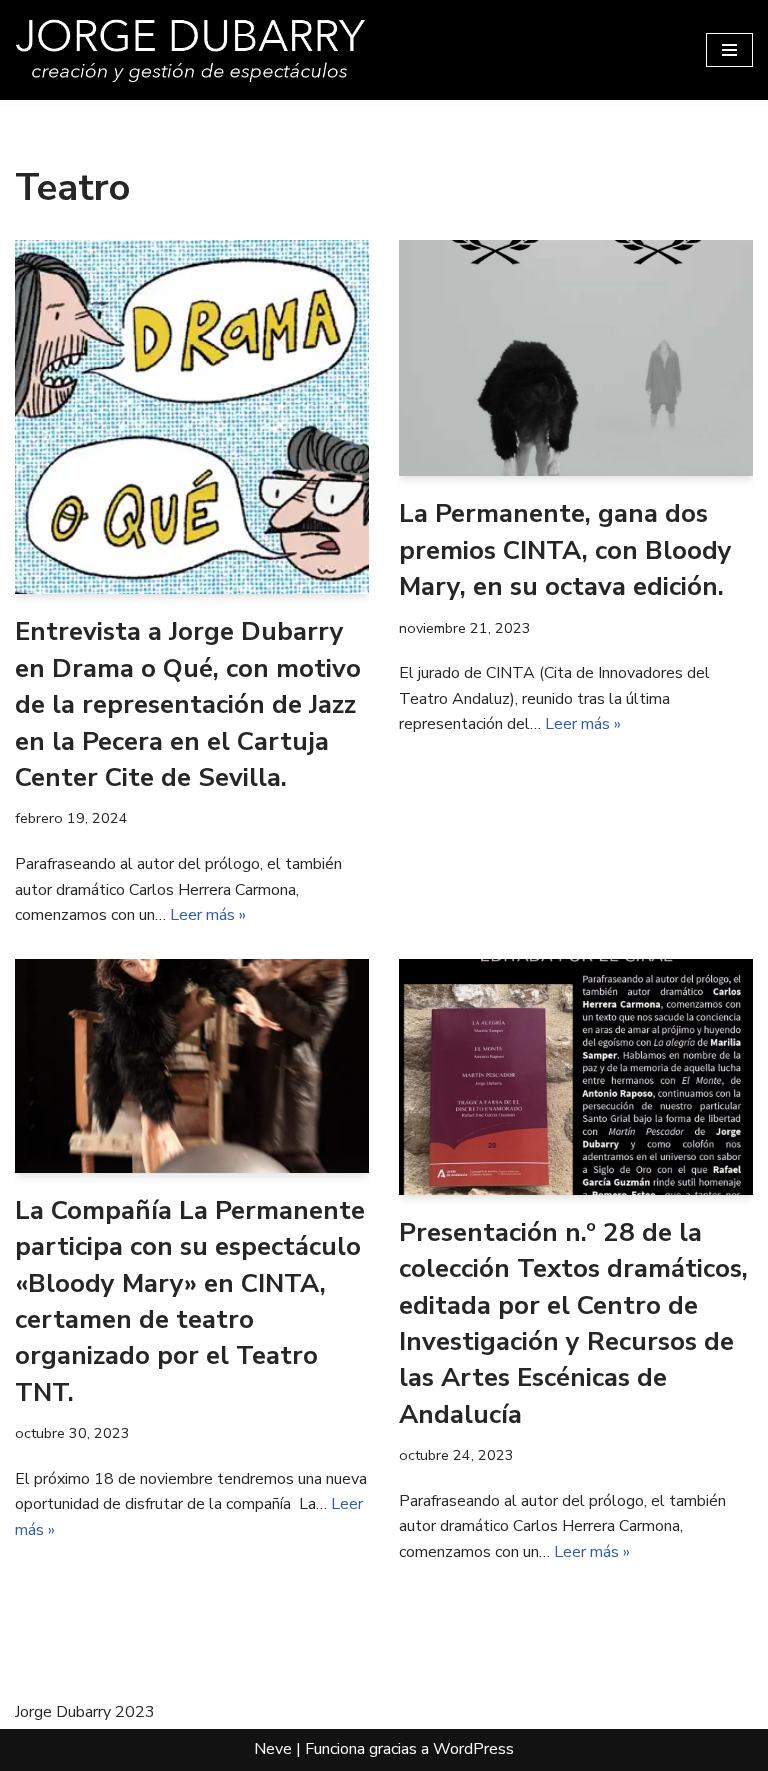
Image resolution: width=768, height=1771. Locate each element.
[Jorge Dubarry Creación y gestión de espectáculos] (190, 50)
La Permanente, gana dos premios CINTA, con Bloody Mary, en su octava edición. (565, 550)
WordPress (473, 1749)
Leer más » (208, 915)
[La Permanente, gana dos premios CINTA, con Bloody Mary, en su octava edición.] (576, 358)
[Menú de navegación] (729, 50)
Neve (273, 1749)
